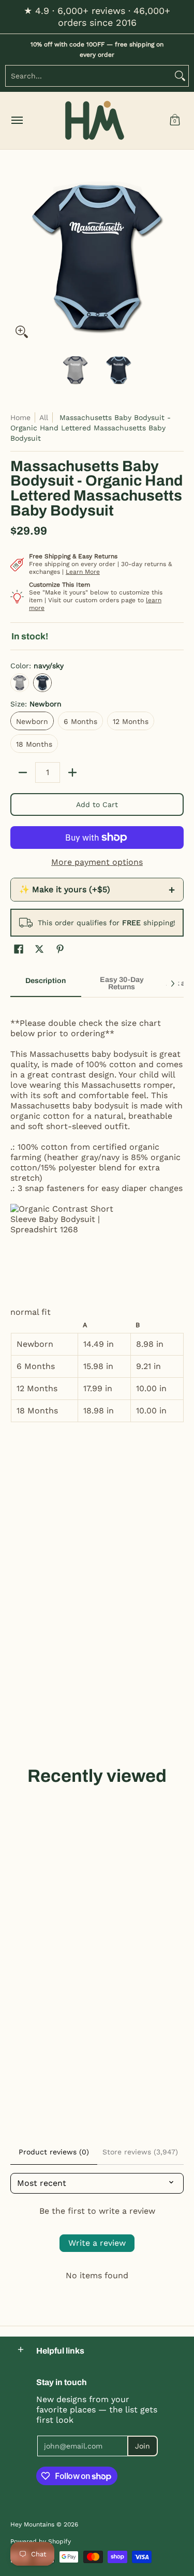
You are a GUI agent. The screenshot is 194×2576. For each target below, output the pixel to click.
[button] (175, 120)
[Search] (180, 76)
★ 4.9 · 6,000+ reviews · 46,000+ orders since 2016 (97, 17)
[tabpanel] (97, 1215)
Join (143, 2446)
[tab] (46, 984)
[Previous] (18, 256)
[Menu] (17, 120)
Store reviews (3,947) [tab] (140, 2152)
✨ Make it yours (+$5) (97, 890)
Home (20, 417)
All (44, 417)
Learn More (83, 572)
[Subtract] (23, 772)
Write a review (97, 2243)
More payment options (97, 862)
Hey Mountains (95, 120)
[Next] (176, 256)
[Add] (72, 772)
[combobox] (89, 76)
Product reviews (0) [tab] (54, 2152)
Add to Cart (97, 804)
